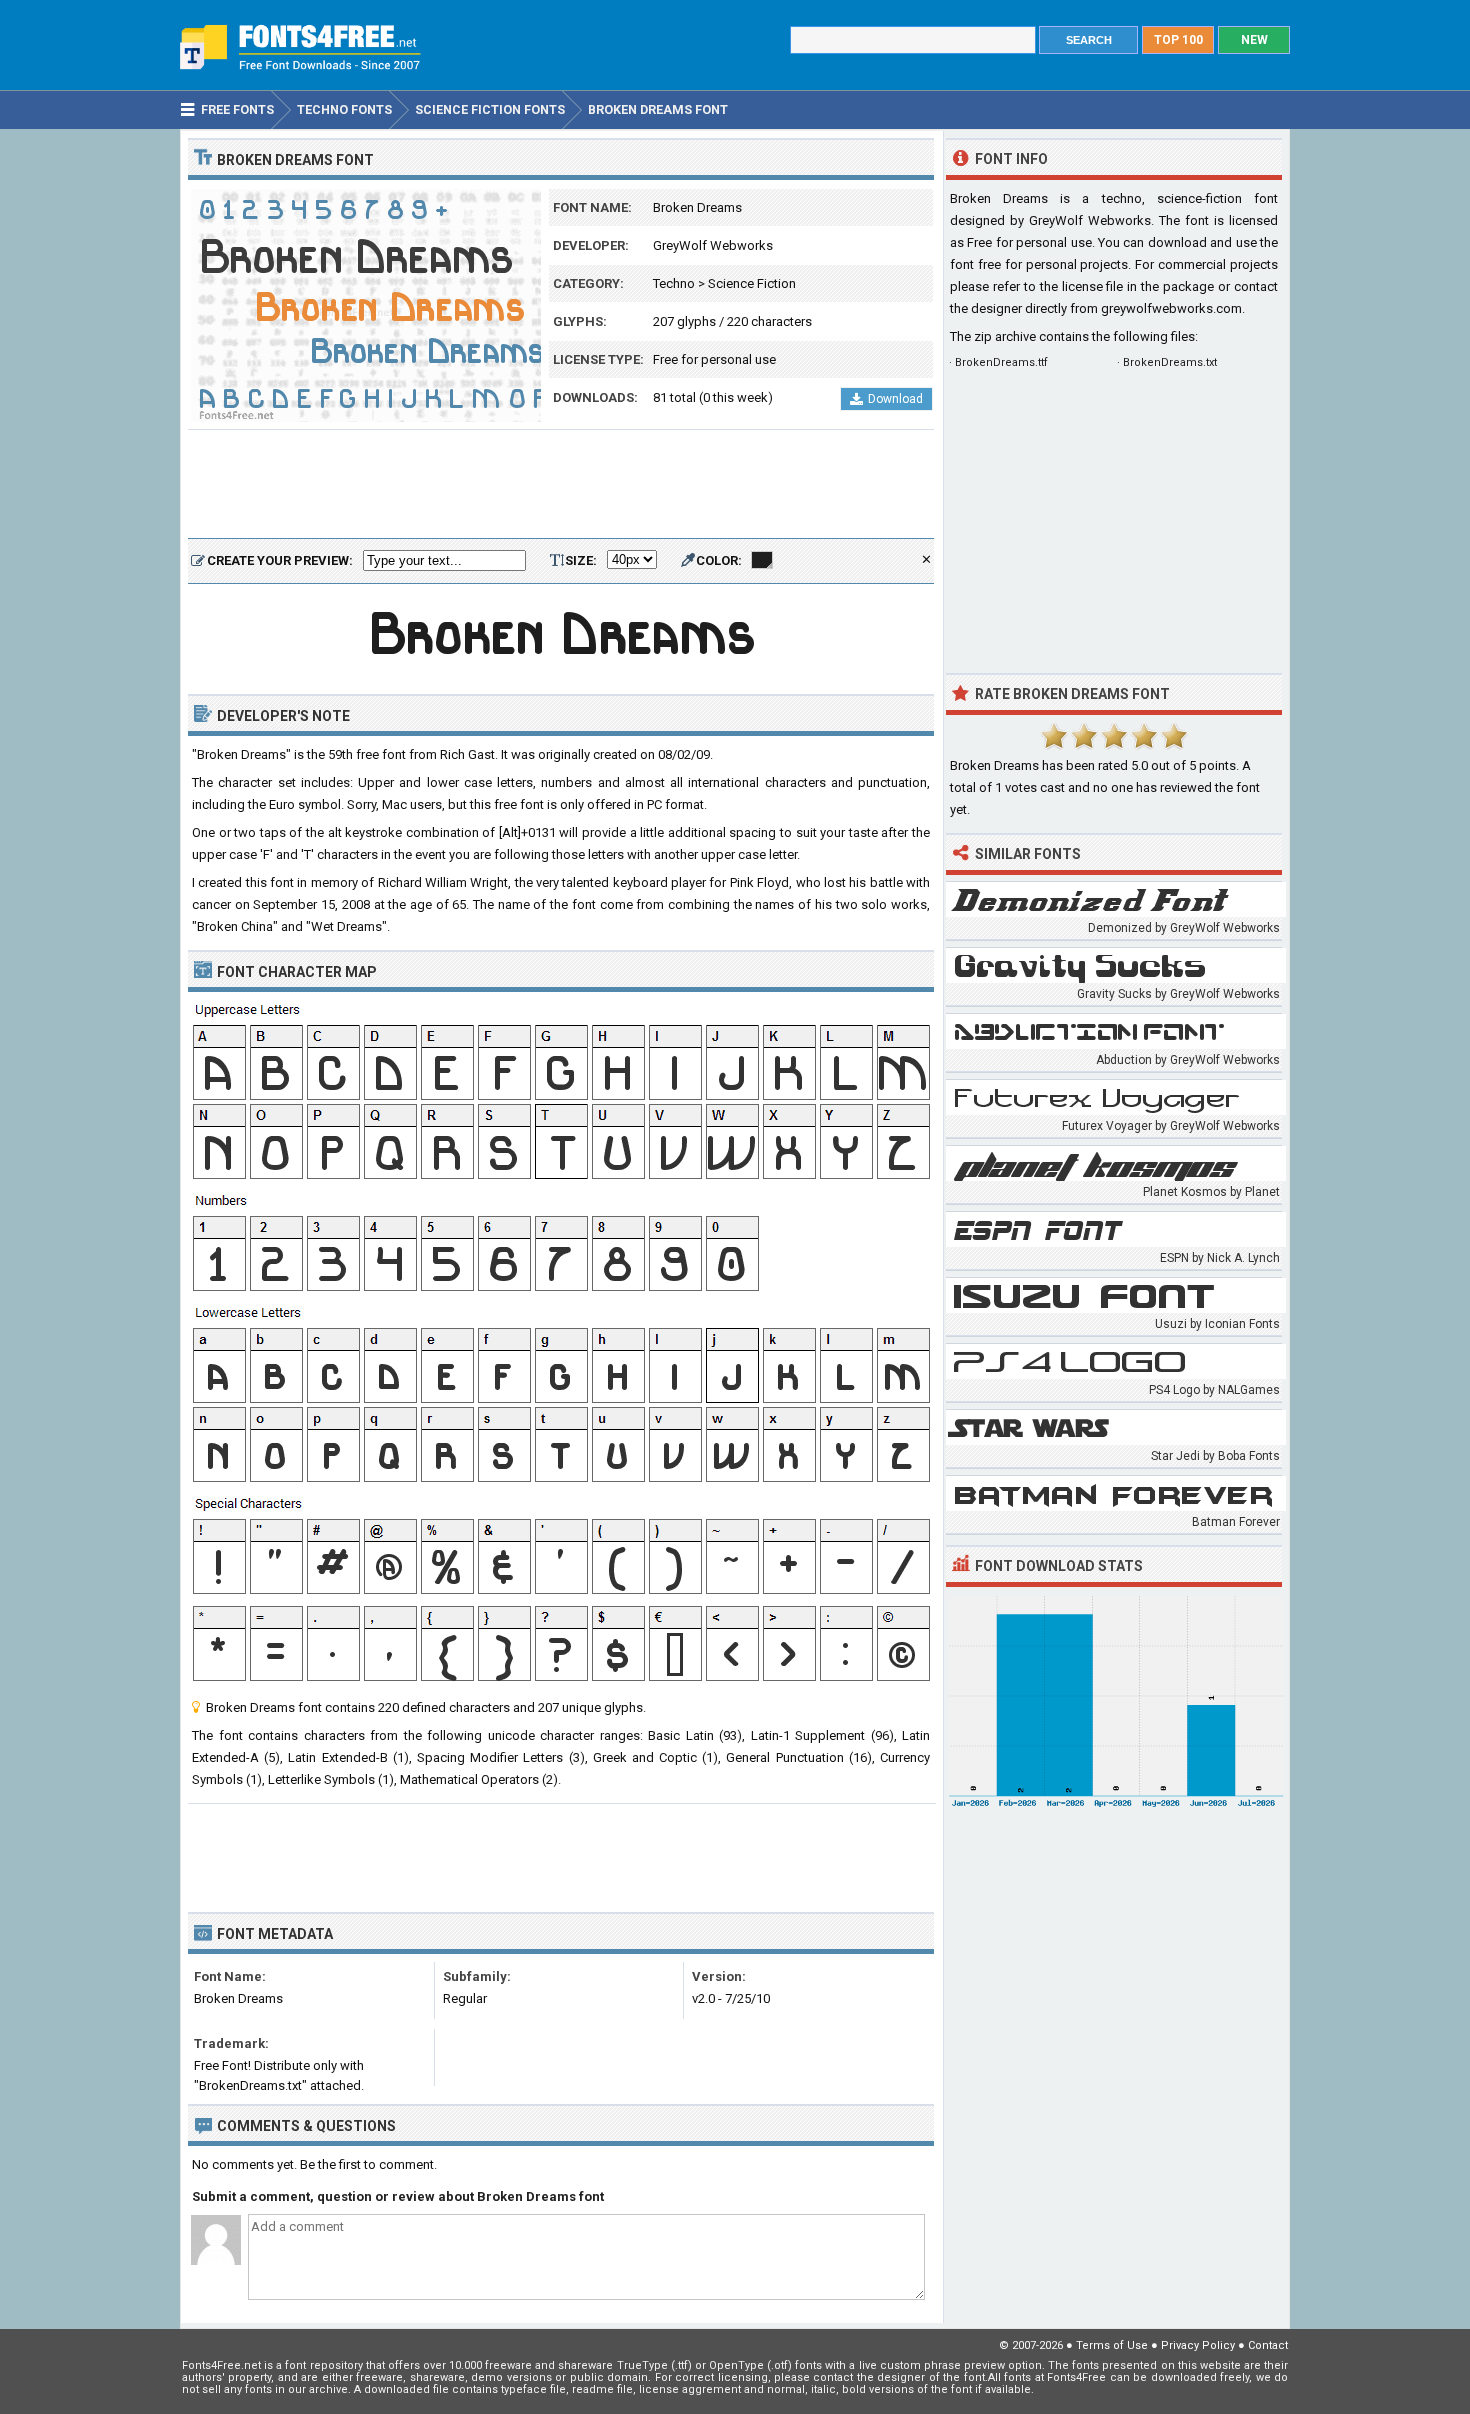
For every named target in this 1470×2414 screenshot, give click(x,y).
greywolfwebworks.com (1171, 308)
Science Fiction (752, 283)
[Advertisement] (561, 485)
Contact (1268, 2345)
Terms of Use (1112, 2345)
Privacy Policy (1198, 2345)
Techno (674, 283)
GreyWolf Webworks (713, 245)
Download (895, 399)
